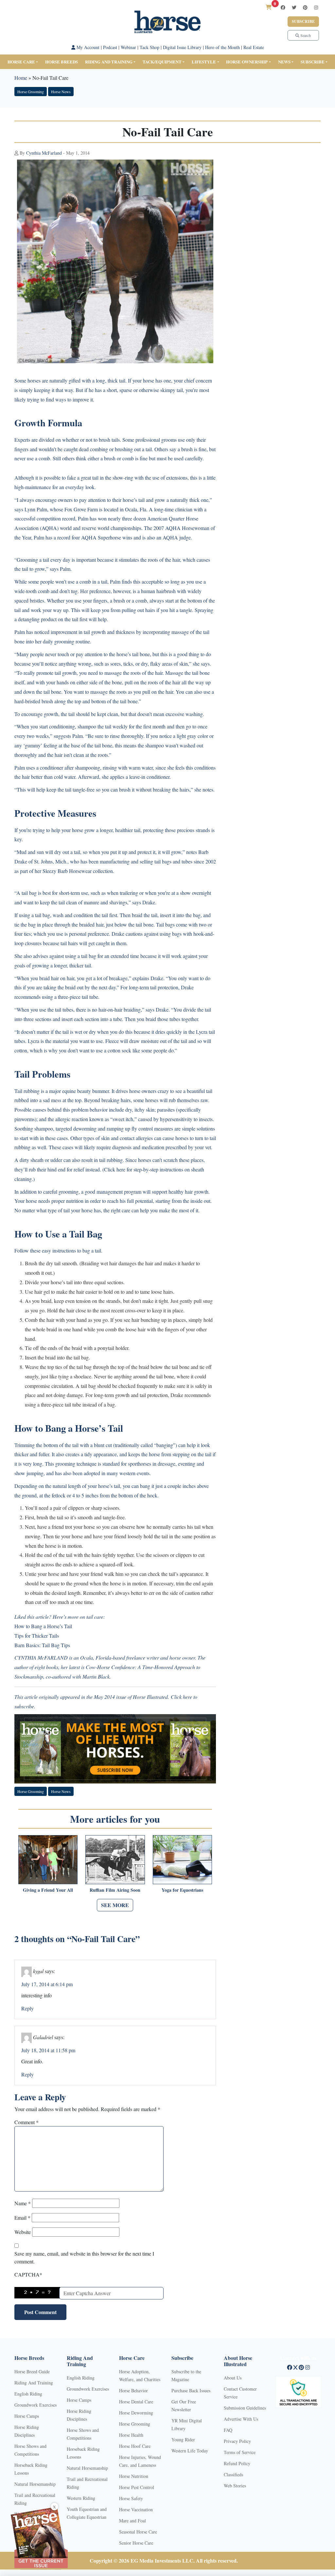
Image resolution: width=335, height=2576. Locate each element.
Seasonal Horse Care (138, 2532)
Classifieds (233, 2474)
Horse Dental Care (136, 2402)
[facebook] (283, 7)
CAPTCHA (28, 2274)
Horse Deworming (136, 2413)
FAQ (228, 2430)
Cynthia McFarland (44, 153)
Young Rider (183, 2440)
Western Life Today (190, 2451)
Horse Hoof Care (135, 2446)
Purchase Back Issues (191, 2390)
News (284, 62)
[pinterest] (305, 7)
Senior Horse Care (136, 2543)
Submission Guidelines (245, 2408)
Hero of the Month (222, 47)
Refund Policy (237, 2463)
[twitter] (294, 7)
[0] (269, 7)
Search (305, 35)
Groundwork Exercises (35, 2405)
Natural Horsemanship (35, 2484)
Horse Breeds (62, 62)
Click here (181, 1697)
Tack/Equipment (162, 62)
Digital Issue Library (182, 47)
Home (21, 78)
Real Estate (254, 47)
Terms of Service (240, 2452)
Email (22, 2218)
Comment (26, 2122)
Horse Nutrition (134, 2476)
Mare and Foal (132, 2521)
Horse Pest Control (137, 2487)
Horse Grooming (31, 92)
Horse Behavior (133, 2390)
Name (23, 2203)
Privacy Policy (237, 2441)
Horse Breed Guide (32, 2371)
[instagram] (316, 7)
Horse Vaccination (136, 2509)
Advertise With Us (241, 2419)
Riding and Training (109, 62)
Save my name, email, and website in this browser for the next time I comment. (84, 2257)
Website (23, 2232)
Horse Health (131, 2435)
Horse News (61, 92)
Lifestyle (204, 62)
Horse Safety (131, 2498)
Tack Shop (150, 47)
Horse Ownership (247, 62)
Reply (27, 2008)
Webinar (128, 47)
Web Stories (235, 2486)
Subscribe (303, 21)
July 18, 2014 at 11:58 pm (48, 2050)
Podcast (110, 47)
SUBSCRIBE (313, 62)
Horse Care (21, 62)
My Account (87, 47)
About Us (233, 2378)
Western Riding (81, 2498)
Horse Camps (27, 2416)
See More (115, 1905)
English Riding (28, 2394)
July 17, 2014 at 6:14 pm (47, 1984)
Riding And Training (34, 2383)
